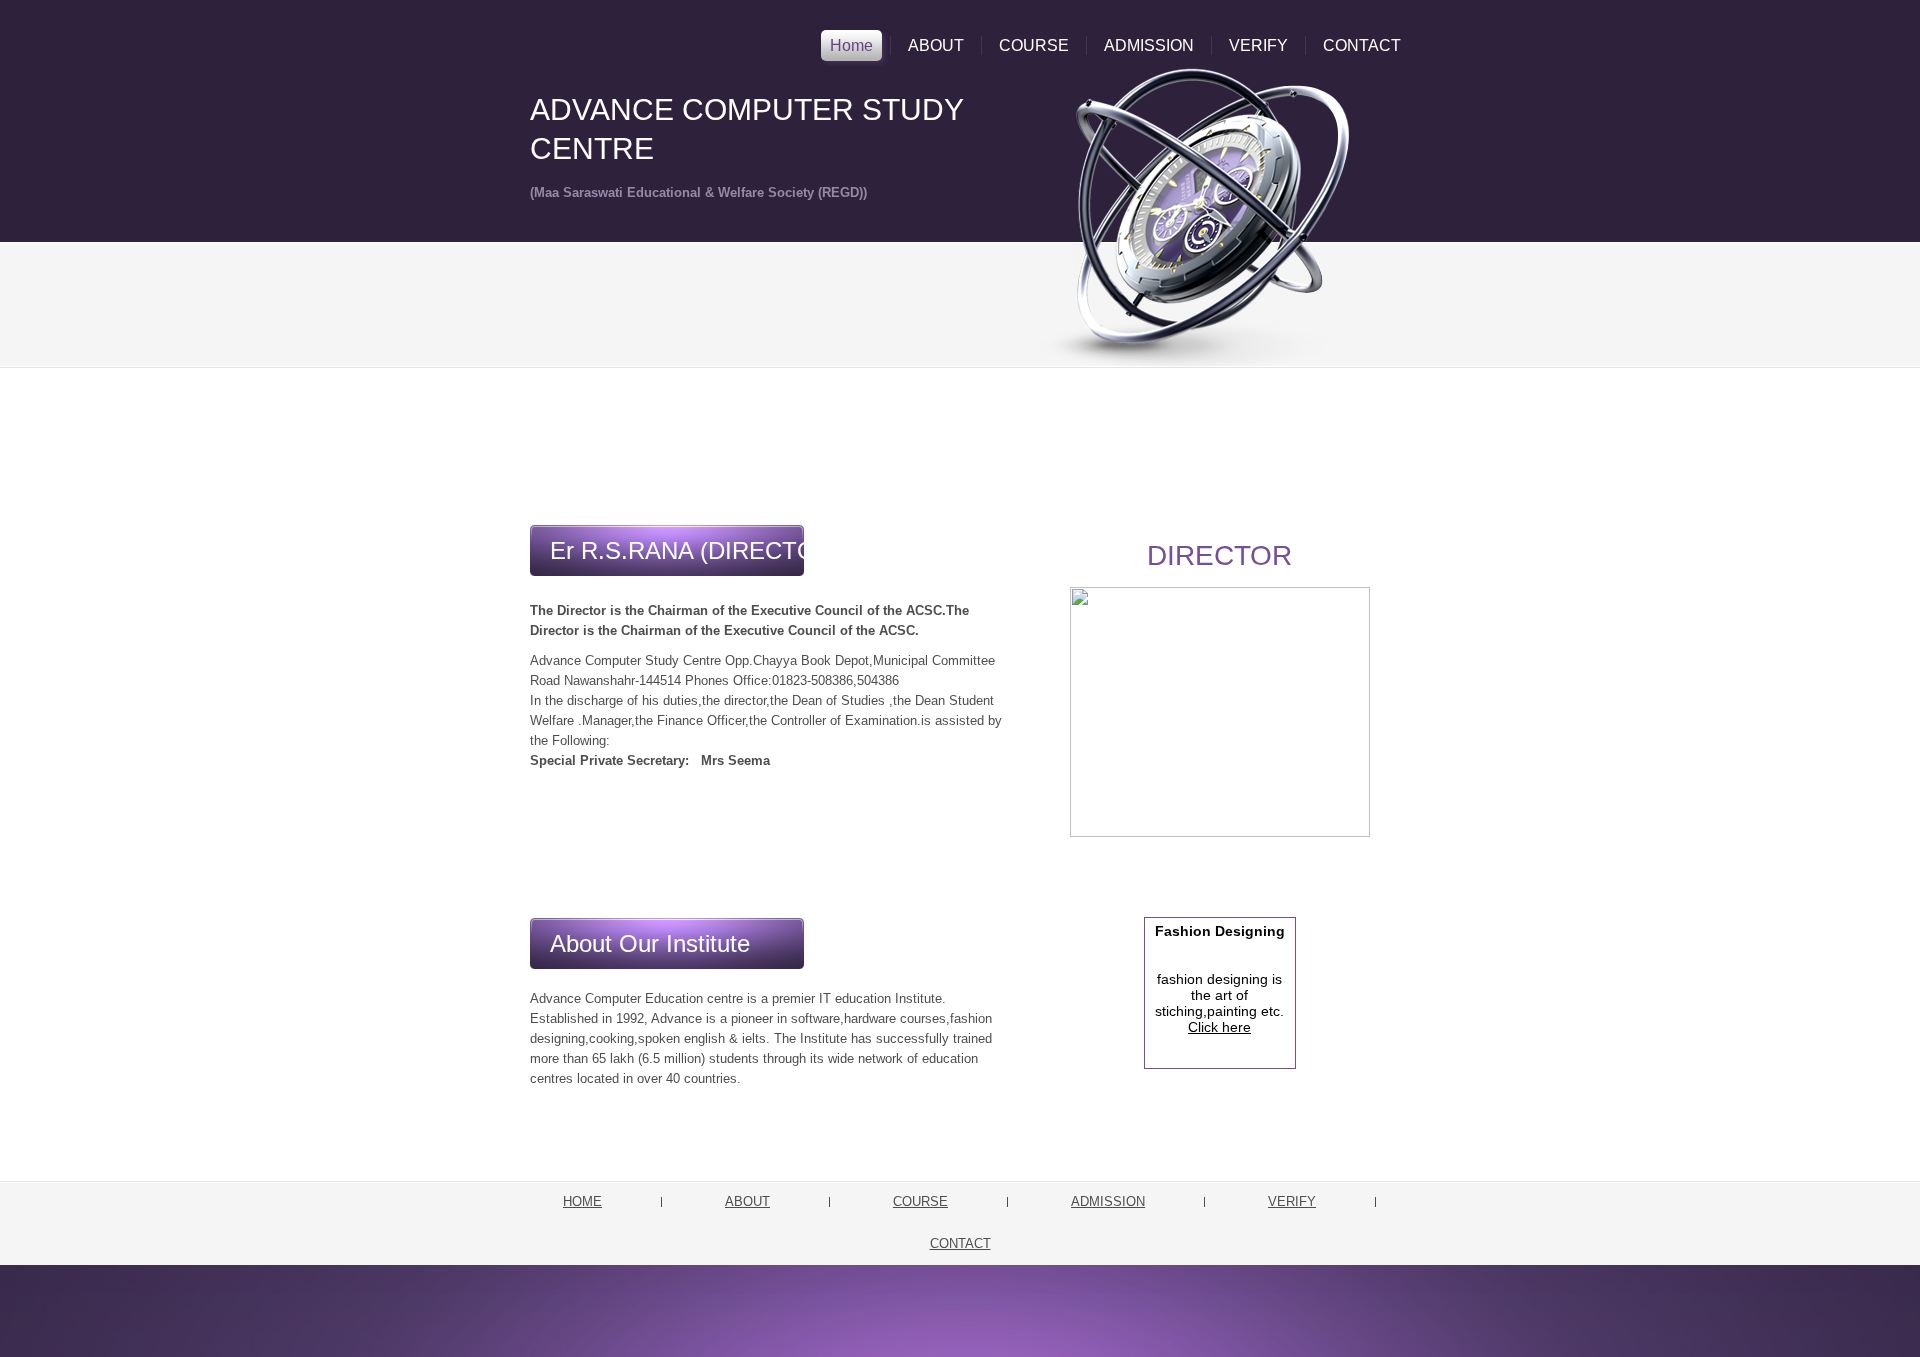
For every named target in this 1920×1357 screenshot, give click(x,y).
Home (851, 45)
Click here (1219, 1027)
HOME (582, 1201)
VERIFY (1258, 45)
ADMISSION (1149, 45)
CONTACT (1362, 45)
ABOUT (936, 45)
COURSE (1034, 45)
